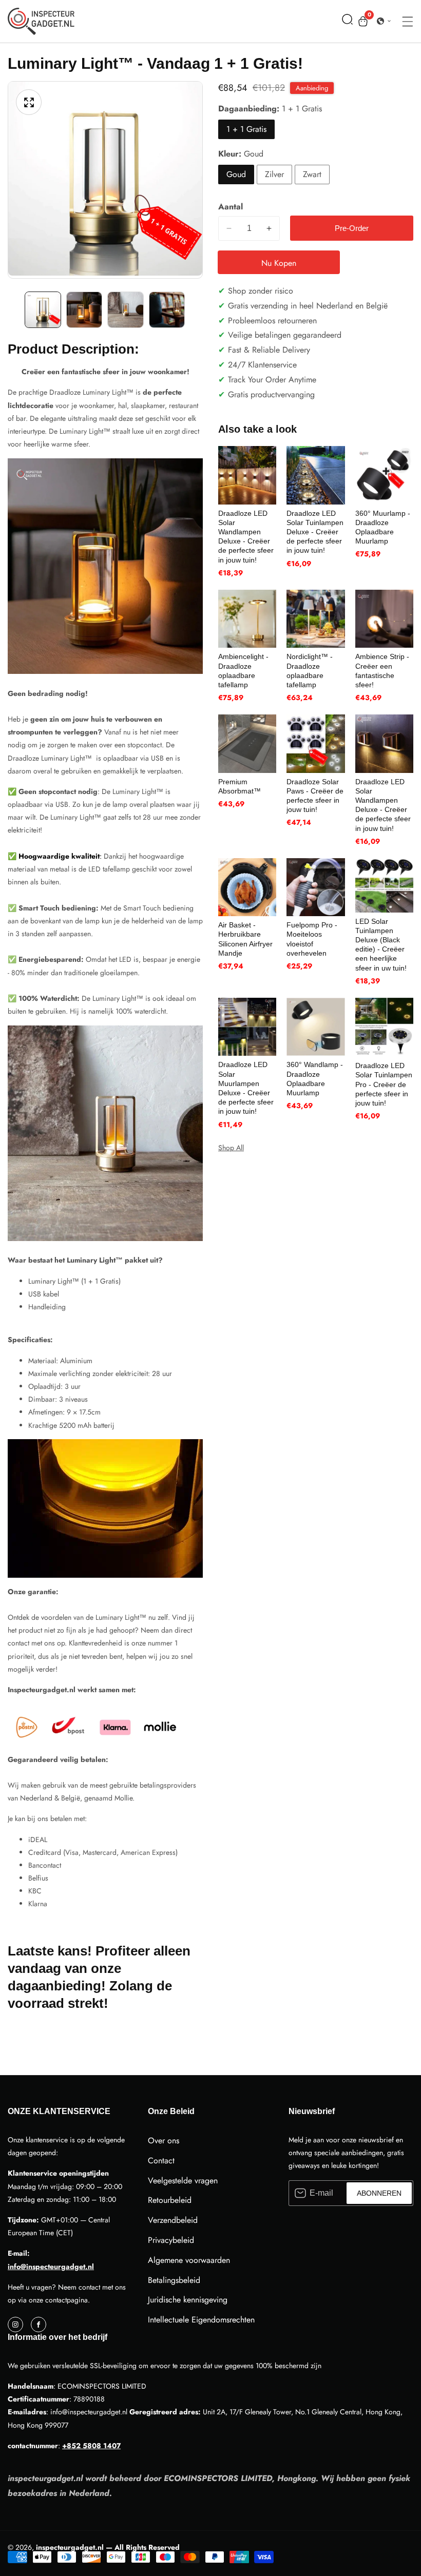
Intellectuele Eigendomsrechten (201, 2320)
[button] (347, 21)
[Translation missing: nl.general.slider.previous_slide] (15, 310)
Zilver (274, 174)
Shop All (231, 1148)
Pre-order (352, 228)
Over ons (164, 2141)
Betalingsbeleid (174, 2280)
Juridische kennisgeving (188, 2300)
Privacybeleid (171, 2240)
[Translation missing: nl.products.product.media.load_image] (43, 310)
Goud (236, 174)
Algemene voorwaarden (189, 2260)
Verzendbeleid (173, 2220)
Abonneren (379, 2193)
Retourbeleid (170, 2200)
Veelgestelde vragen (183, 2181)
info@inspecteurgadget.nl (51, 2267)
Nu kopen (279, 263)
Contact (161, 2161)
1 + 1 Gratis (246, 129)
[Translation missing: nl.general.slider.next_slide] (196, 310)
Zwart (312, 174)
